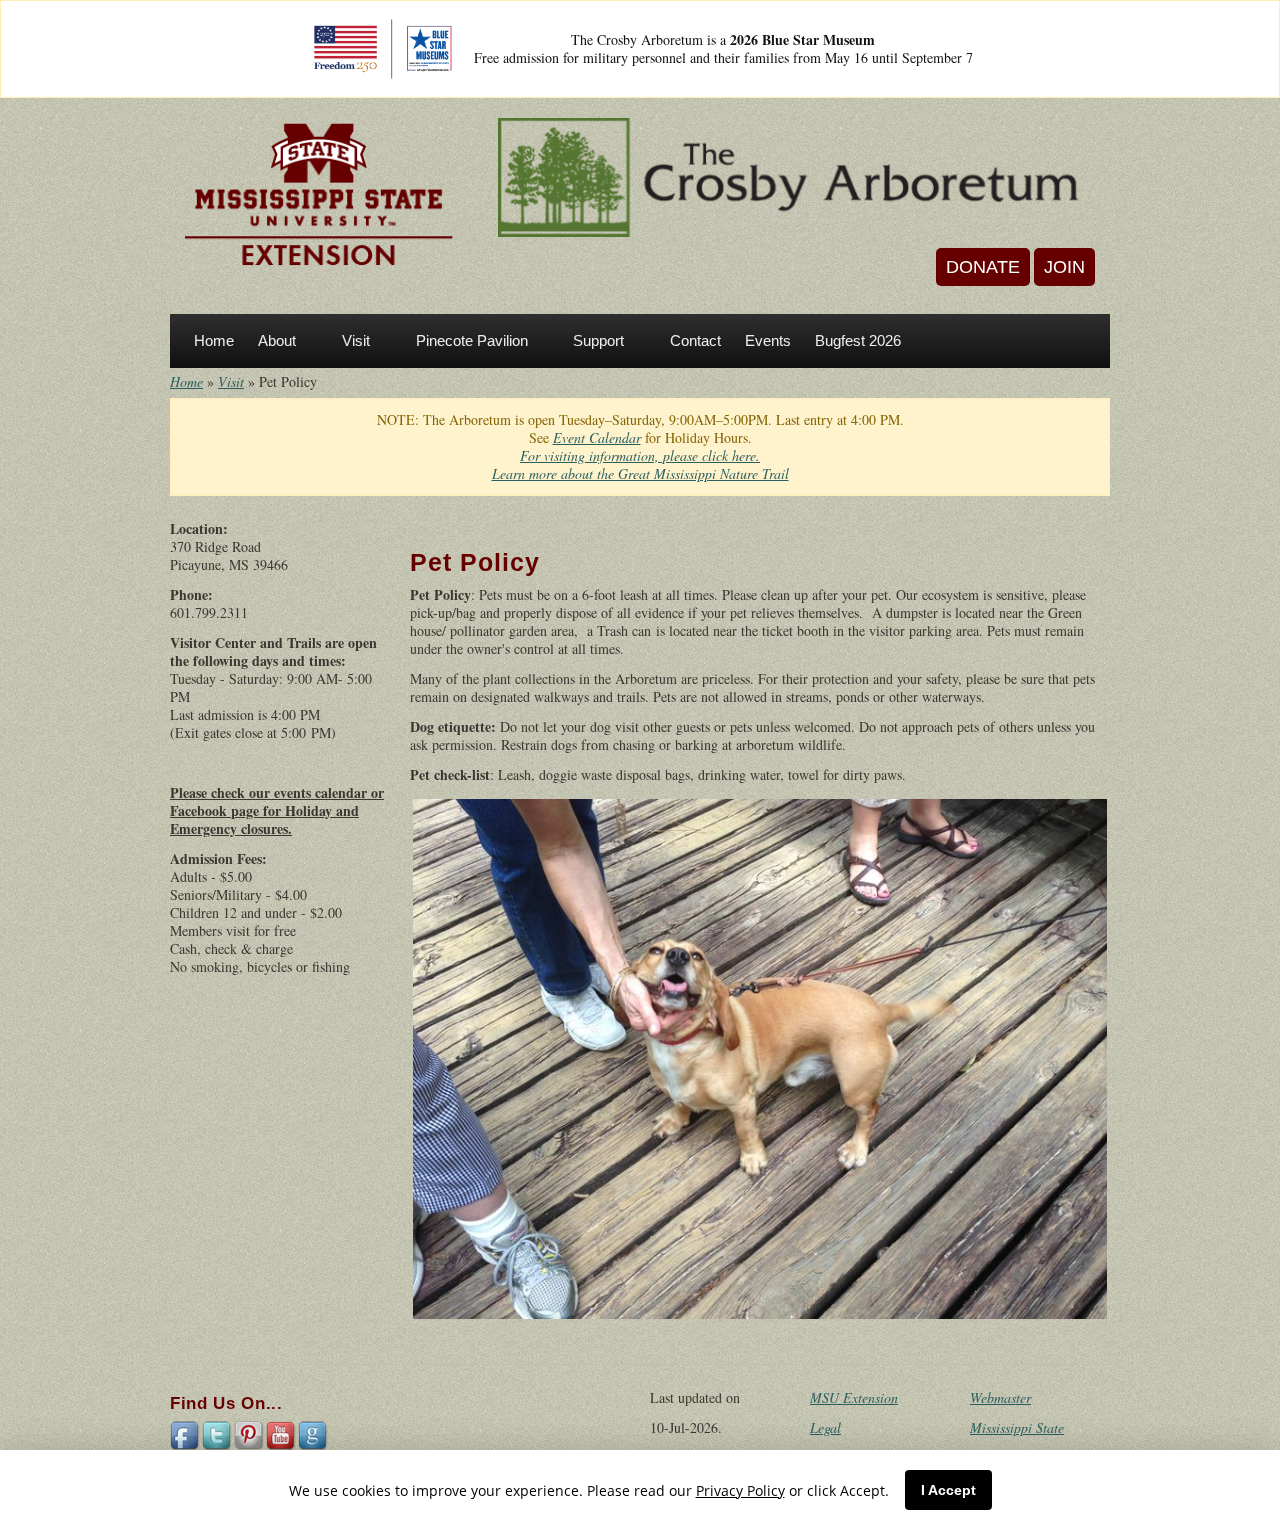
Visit (356, 340)
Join (1064, 267)
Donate (983, 267)
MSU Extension (854, 1397)
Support (598, 340)
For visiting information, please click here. (640, 455)
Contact (695, 340)
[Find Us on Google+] (314, 1434)
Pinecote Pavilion (472, 340)
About (277, 340)
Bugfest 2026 (858, 340)
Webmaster (1000, 1397)
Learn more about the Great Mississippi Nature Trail (640, 473)
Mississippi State (1017, 1427)
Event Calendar (597, 437)
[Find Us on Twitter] (218, 1434)
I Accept (948, 1490)
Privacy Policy (740, 1490)
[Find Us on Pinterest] (250, 1434)
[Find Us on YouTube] (282, 1434)
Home (214, 340)
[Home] (319, 195)
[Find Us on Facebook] (186, 1434)
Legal (825, 1427)
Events (768, 340)
